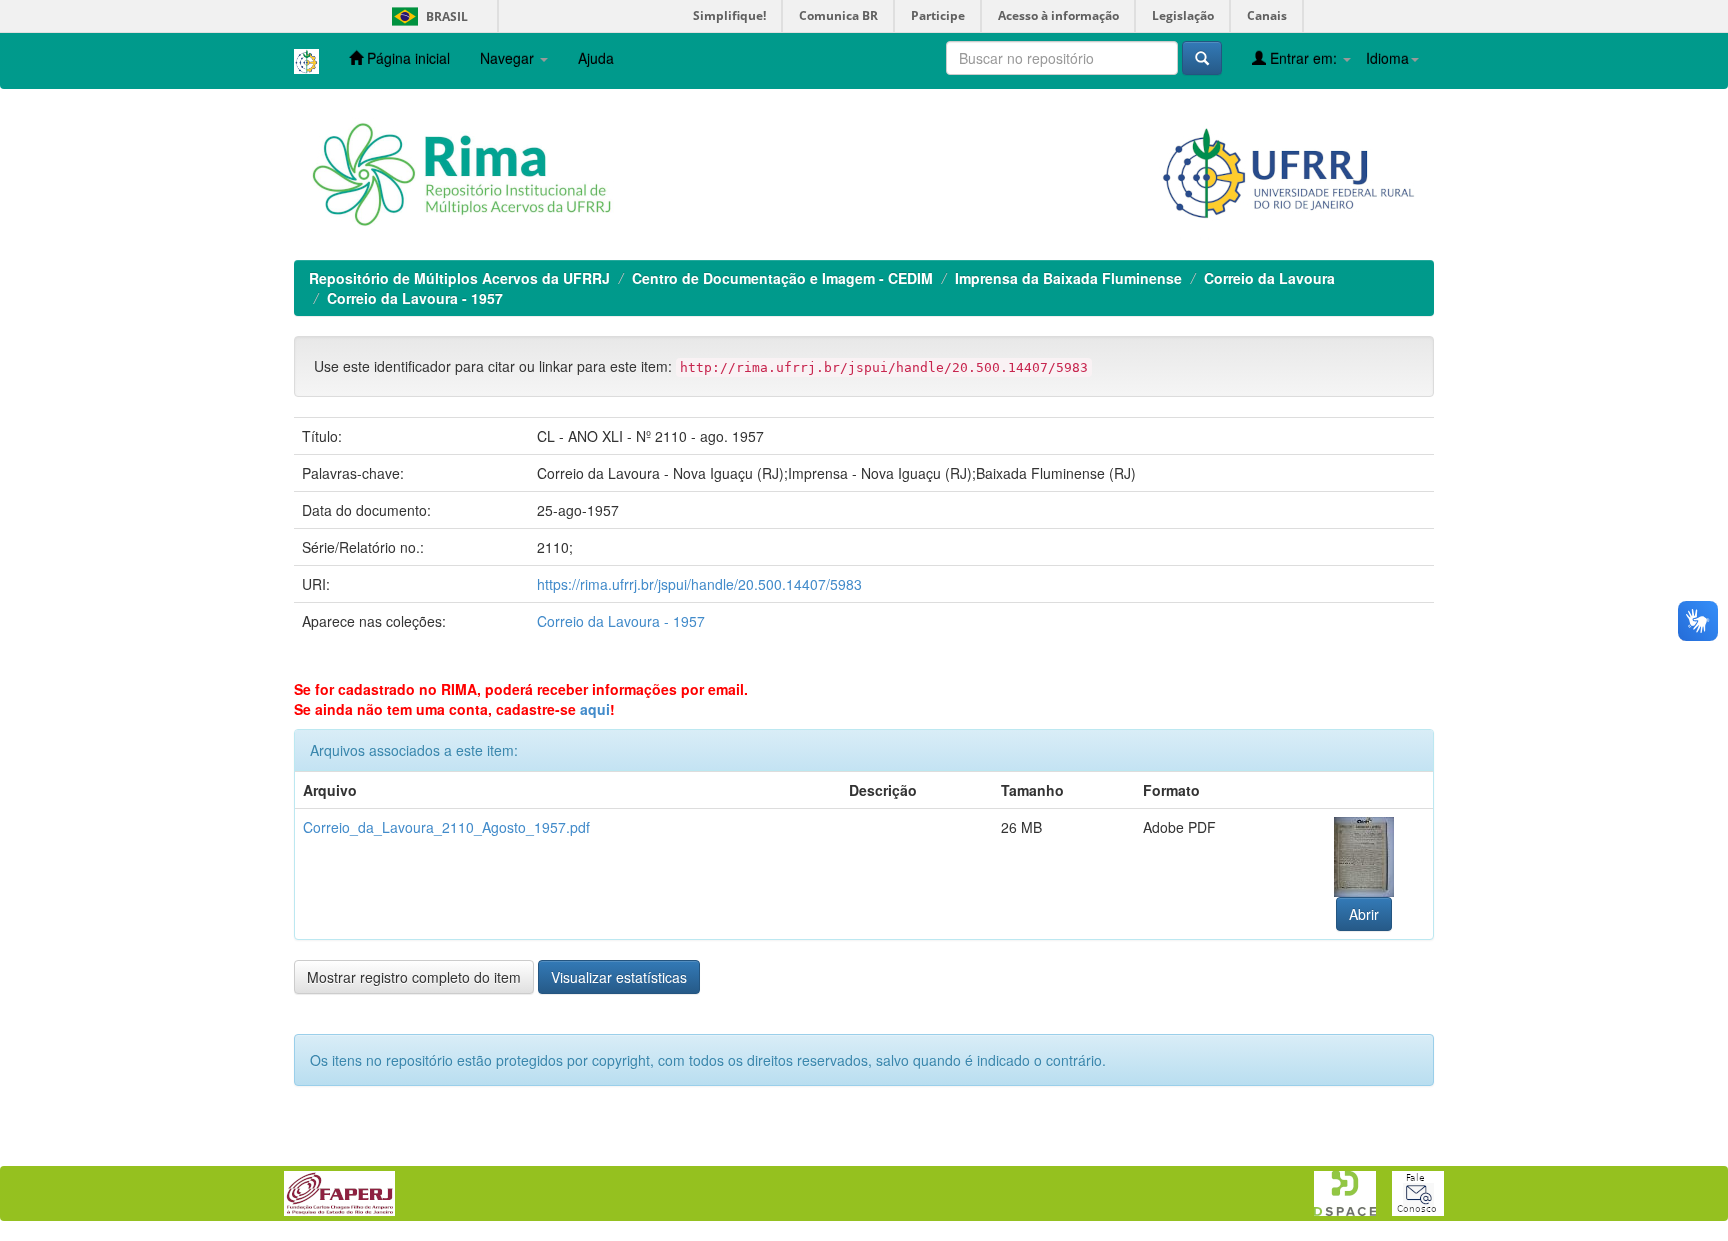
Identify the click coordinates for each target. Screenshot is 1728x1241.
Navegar (509, 58)
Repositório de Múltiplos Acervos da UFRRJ (459, 278)
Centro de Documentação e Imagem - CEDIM (782, 278)
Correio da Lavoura (1269, 278)
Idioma (1387, 58)
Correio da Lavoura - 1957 (415, 298)
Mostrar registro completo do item (414, 977)
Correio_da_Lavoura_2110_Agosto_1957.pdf (446, 827)
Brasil (426, 16)
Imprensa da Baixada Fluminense (1068, 278)
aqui (595, 709)
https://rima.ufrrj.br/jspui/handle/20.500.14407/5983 (699, 584)
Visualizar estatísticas (619, 977)
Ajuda (596, 58)
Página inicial (406, 58)
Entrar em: (1303, 58)
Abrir (1364, 914)
